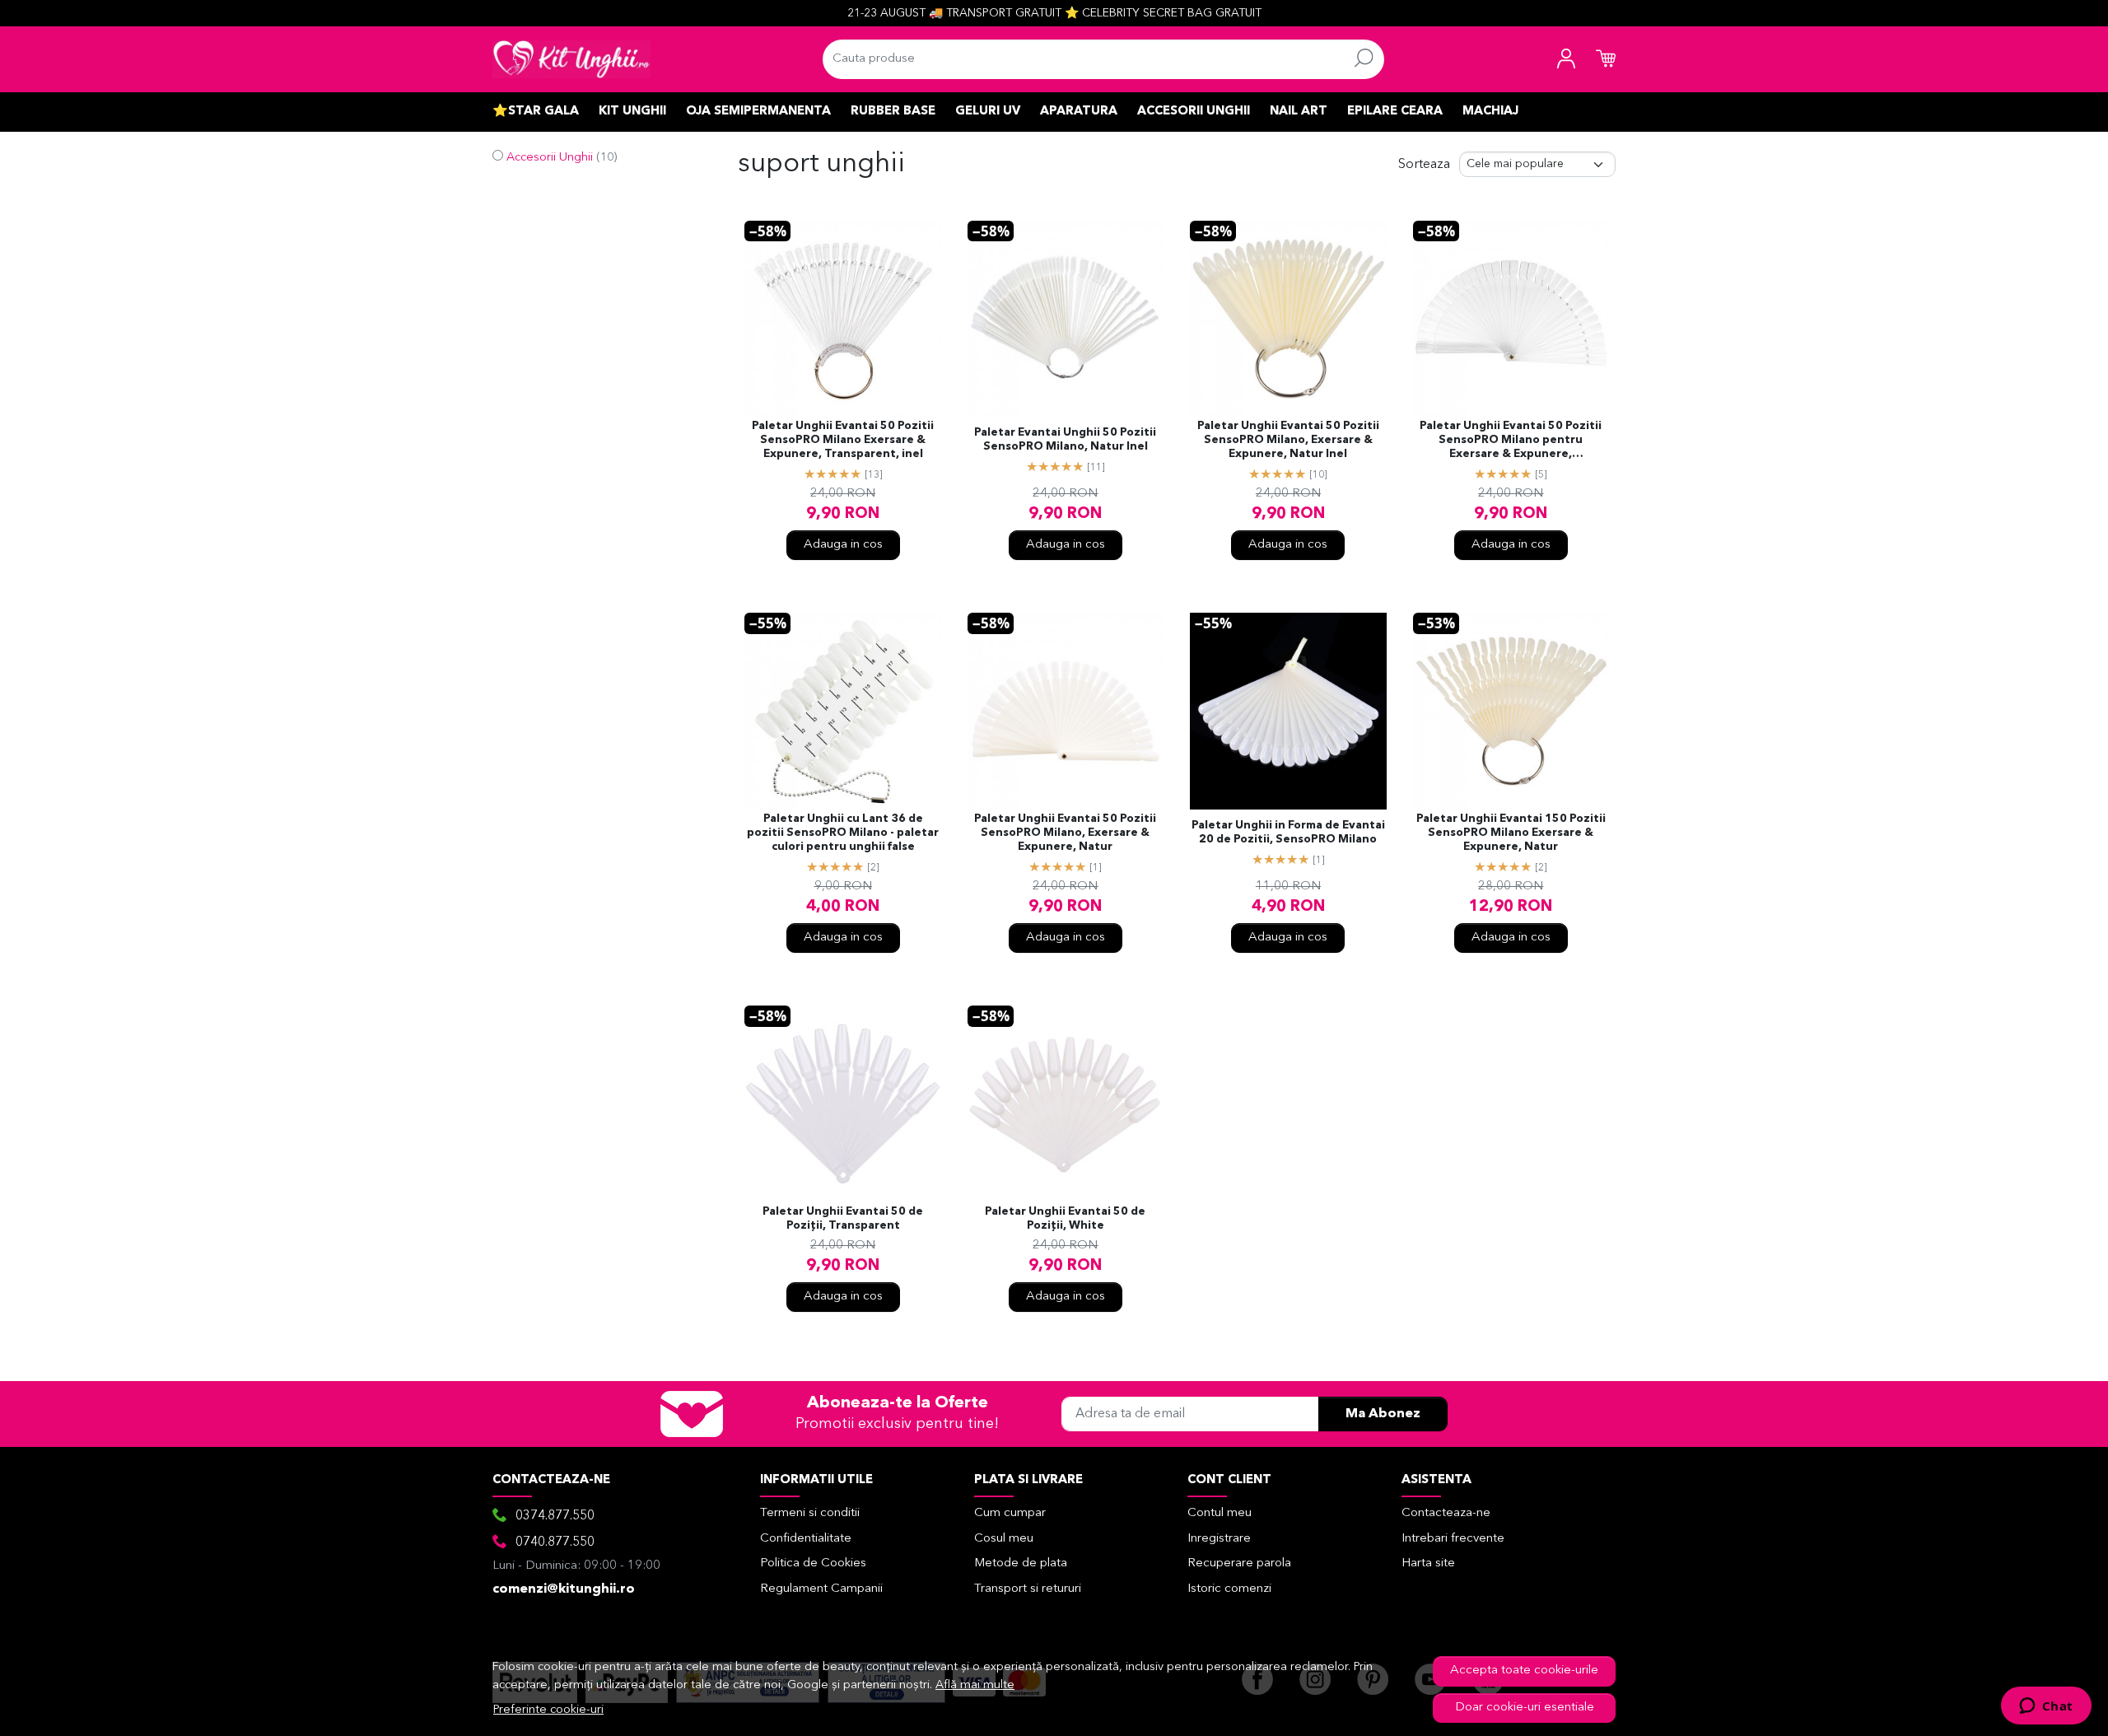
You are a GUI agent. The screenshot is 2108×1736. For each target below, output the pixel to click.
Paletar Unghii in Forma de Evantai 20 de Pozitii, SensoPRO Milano (1288, 833)
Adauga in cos (843, 545)
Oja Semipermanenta (758, 112)
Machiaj (1490, 112)
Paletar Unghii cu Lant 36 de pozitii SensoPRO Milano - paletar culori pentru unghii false (843, 833)
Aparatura (1079, 112)
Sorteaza (1424, 165)
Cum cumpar (1010, 1513)
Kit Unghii (632, 112)
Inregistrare (1219, 1539)
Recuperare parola (1239, 1563)
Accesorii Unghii (1194, 112)
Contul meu (1220, 1513)
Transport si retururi (1028, 1589)
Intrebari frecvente (1453, 1539)
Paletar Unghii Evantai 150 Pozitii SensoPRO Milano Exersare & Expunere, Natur (1511, 833)
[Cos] (1606, 59)
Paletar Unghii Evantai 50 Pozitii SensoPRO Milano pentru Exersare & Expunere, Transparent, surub (1511, 441)
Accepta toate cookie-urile (1524, 1671)
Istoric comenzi (1229, 1589)
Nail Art (1299, 112)
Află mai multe (975, 1685)
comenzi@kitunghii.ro (564, 1589)
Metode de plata (1021, 1563)
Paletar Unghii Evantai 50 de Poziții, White (1065, 1219)
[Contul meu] (1566, 59)
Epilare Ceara (1395, 112)
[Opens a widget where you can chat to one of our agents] (2046, 1707)
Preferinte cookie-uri (548, 1710)
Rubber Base (893, 112)
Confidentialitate (806, 1539)
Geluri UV (988, 112)
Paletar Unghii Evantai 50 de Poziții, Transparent (843, 1219)
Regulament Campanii (821, 1589)
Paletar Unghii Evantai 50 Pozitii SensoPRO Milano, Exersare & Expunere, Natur (1065, 833)
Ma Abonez (1383, 1414)
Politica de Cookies (813, 1563)
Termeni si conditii (810, 1513)
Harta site (1428, 1563)
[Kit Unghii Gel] (571, 59)
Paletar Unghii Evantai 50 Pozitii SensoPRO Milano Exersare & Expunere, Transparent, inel (843, 440)
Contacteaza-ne (1446, 1513)
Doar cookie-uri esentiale (1525, 1708)
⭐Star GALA (536, 112)
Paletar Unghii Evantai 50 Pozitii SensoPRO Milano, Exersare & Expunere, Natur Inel (1288, 440)
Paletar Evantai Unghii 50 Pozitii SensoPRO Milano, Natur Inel (1065, 440)
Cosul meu (1004, 1539)
